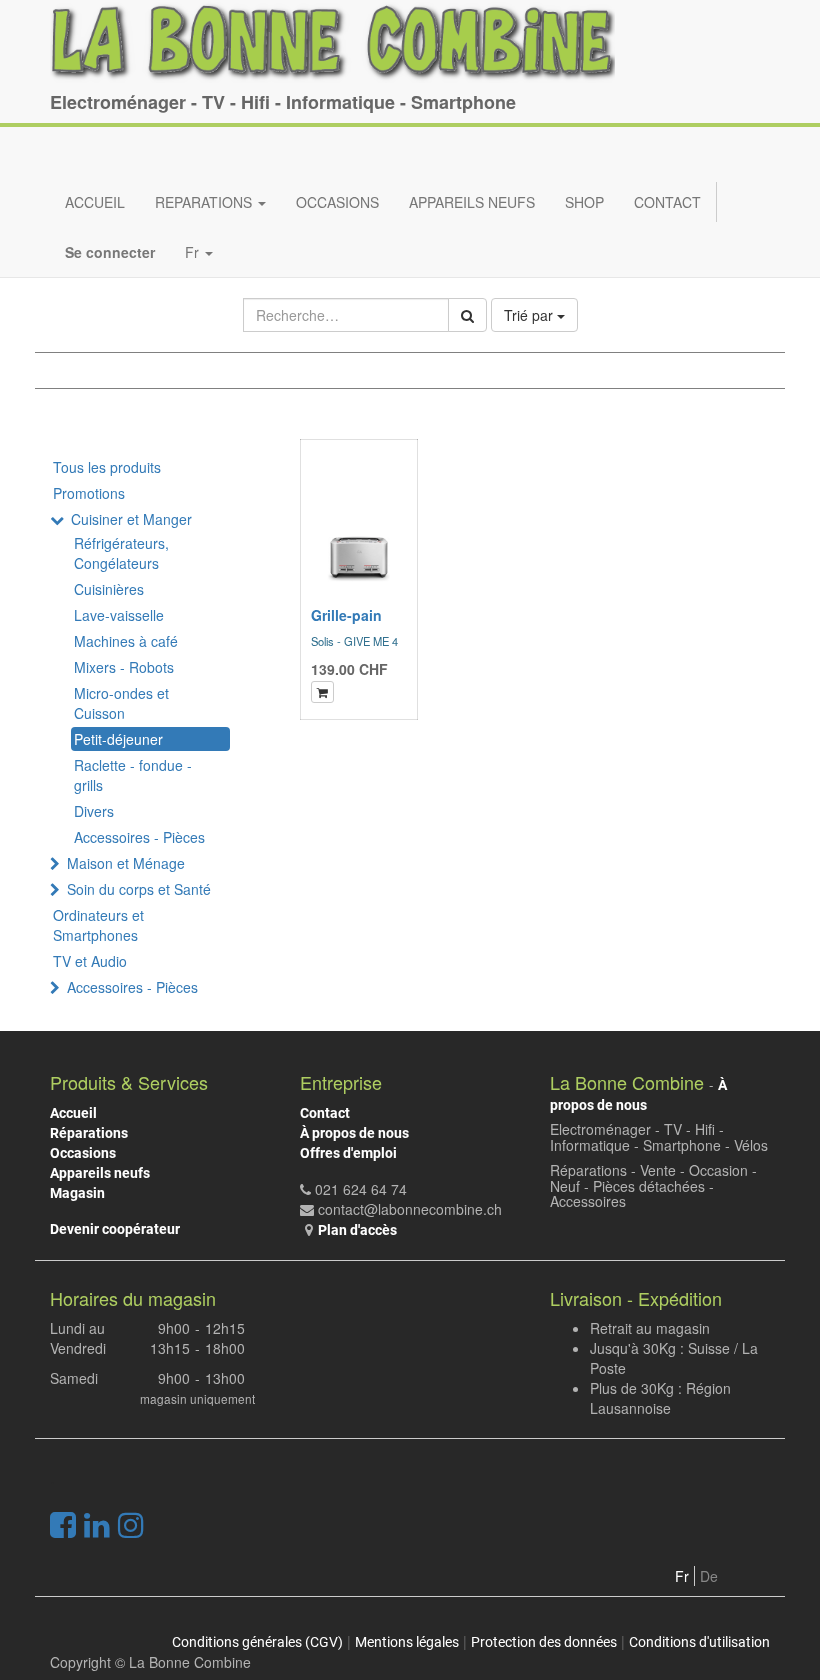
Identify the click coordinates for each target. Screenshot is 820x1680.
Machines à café (126, 641)
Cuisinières (109, 589)
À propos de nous (354, 1133)
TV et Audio (90, 961)
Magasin (77, 1193)
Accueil (73, 1113)
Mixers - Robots (124, 667)
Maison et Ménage (126, 863)
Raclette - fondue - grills (133, 775)
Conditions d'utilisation (699, 1642)
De (709, 1576)
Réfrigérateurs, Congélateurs (121, 553)
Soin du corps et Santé (139, 889)
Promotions (89, 493)
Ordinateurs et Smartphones (98, 925)
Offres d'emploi (348, 1153)
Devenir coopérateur (115, 1229)
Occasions (83, 1153)
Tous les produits (107, 467)
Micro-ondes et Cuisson (121, 703)
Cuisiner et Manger (131, 519)
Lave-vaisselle (119, 615)
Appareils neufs (100, 1173)
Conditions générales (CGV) (257, 1642)
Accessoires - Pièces (139, 837)
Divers (94, 811)
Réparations (89, 1133)
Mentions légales (407, 1642)
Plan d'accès (357, 1230)
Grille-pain (346, 615)
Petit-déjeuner (118, 739)
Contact (325, 1113)
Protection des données (544, 1642)
